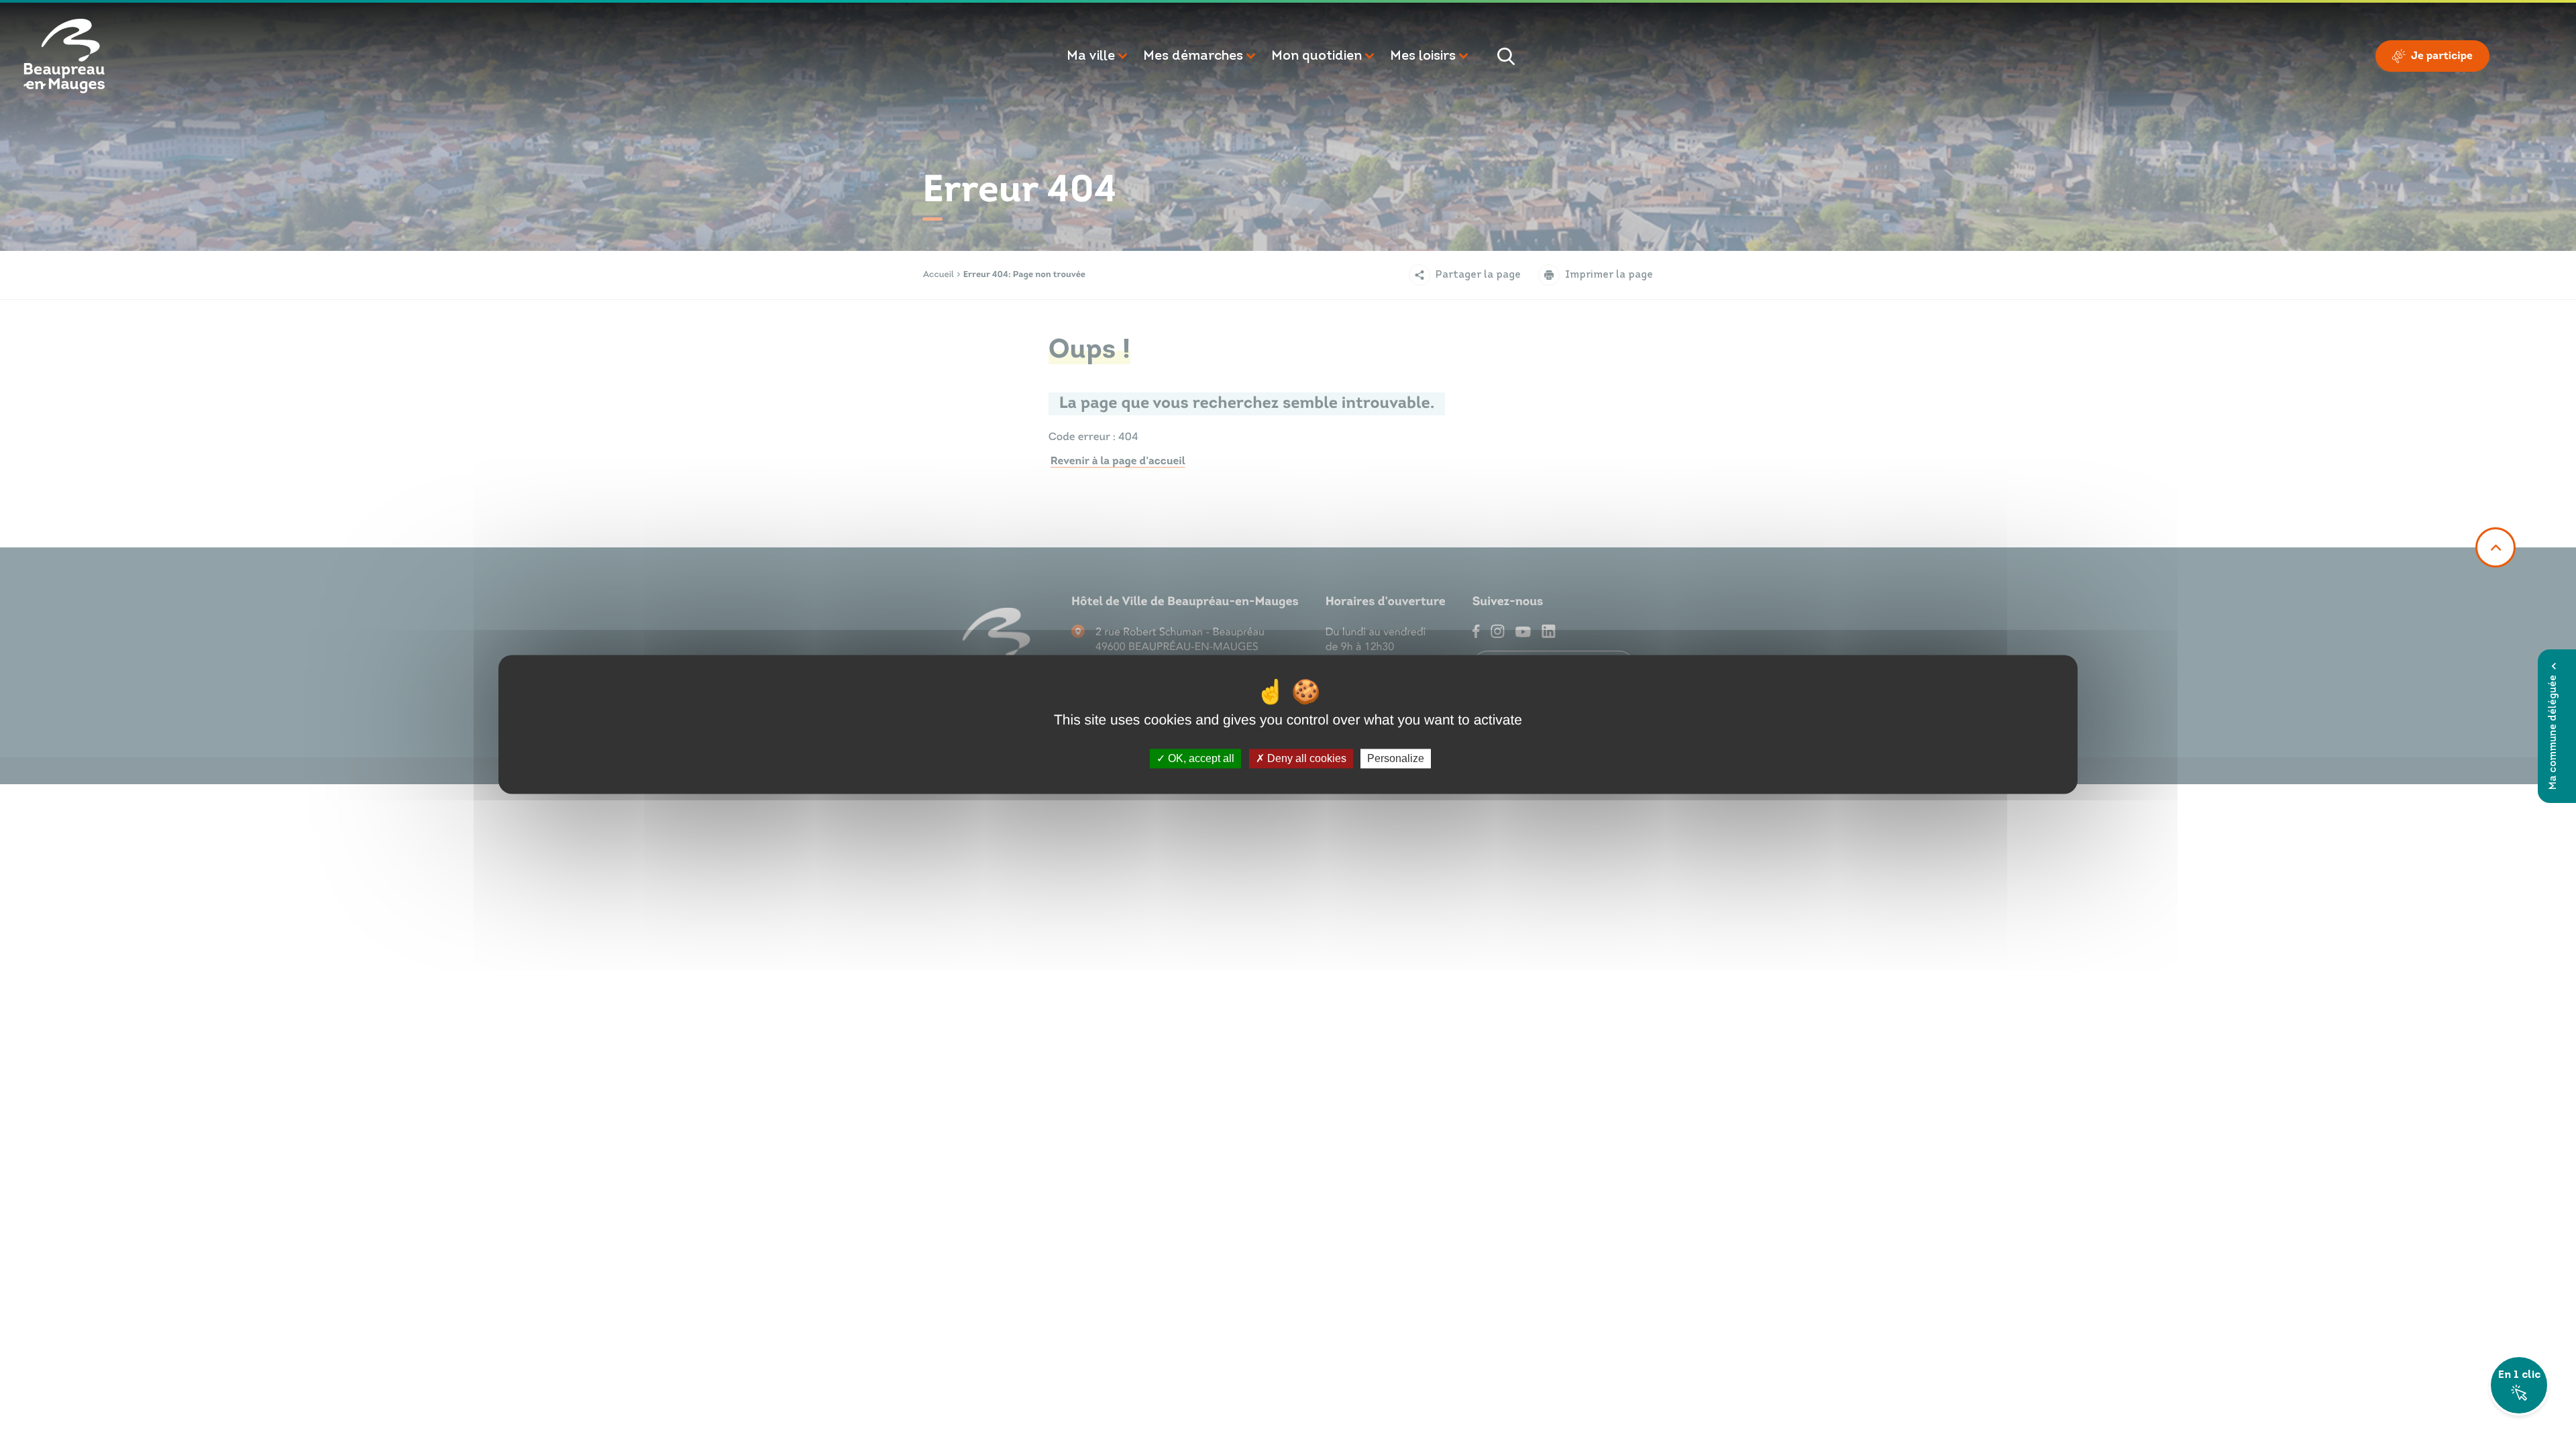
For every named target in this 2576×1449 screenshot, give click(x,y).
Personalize (1396, 758)
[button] (1098, 56)
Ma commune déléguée (2554, 732)
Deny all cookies (1305, 758)
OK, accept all (1200, 758)
